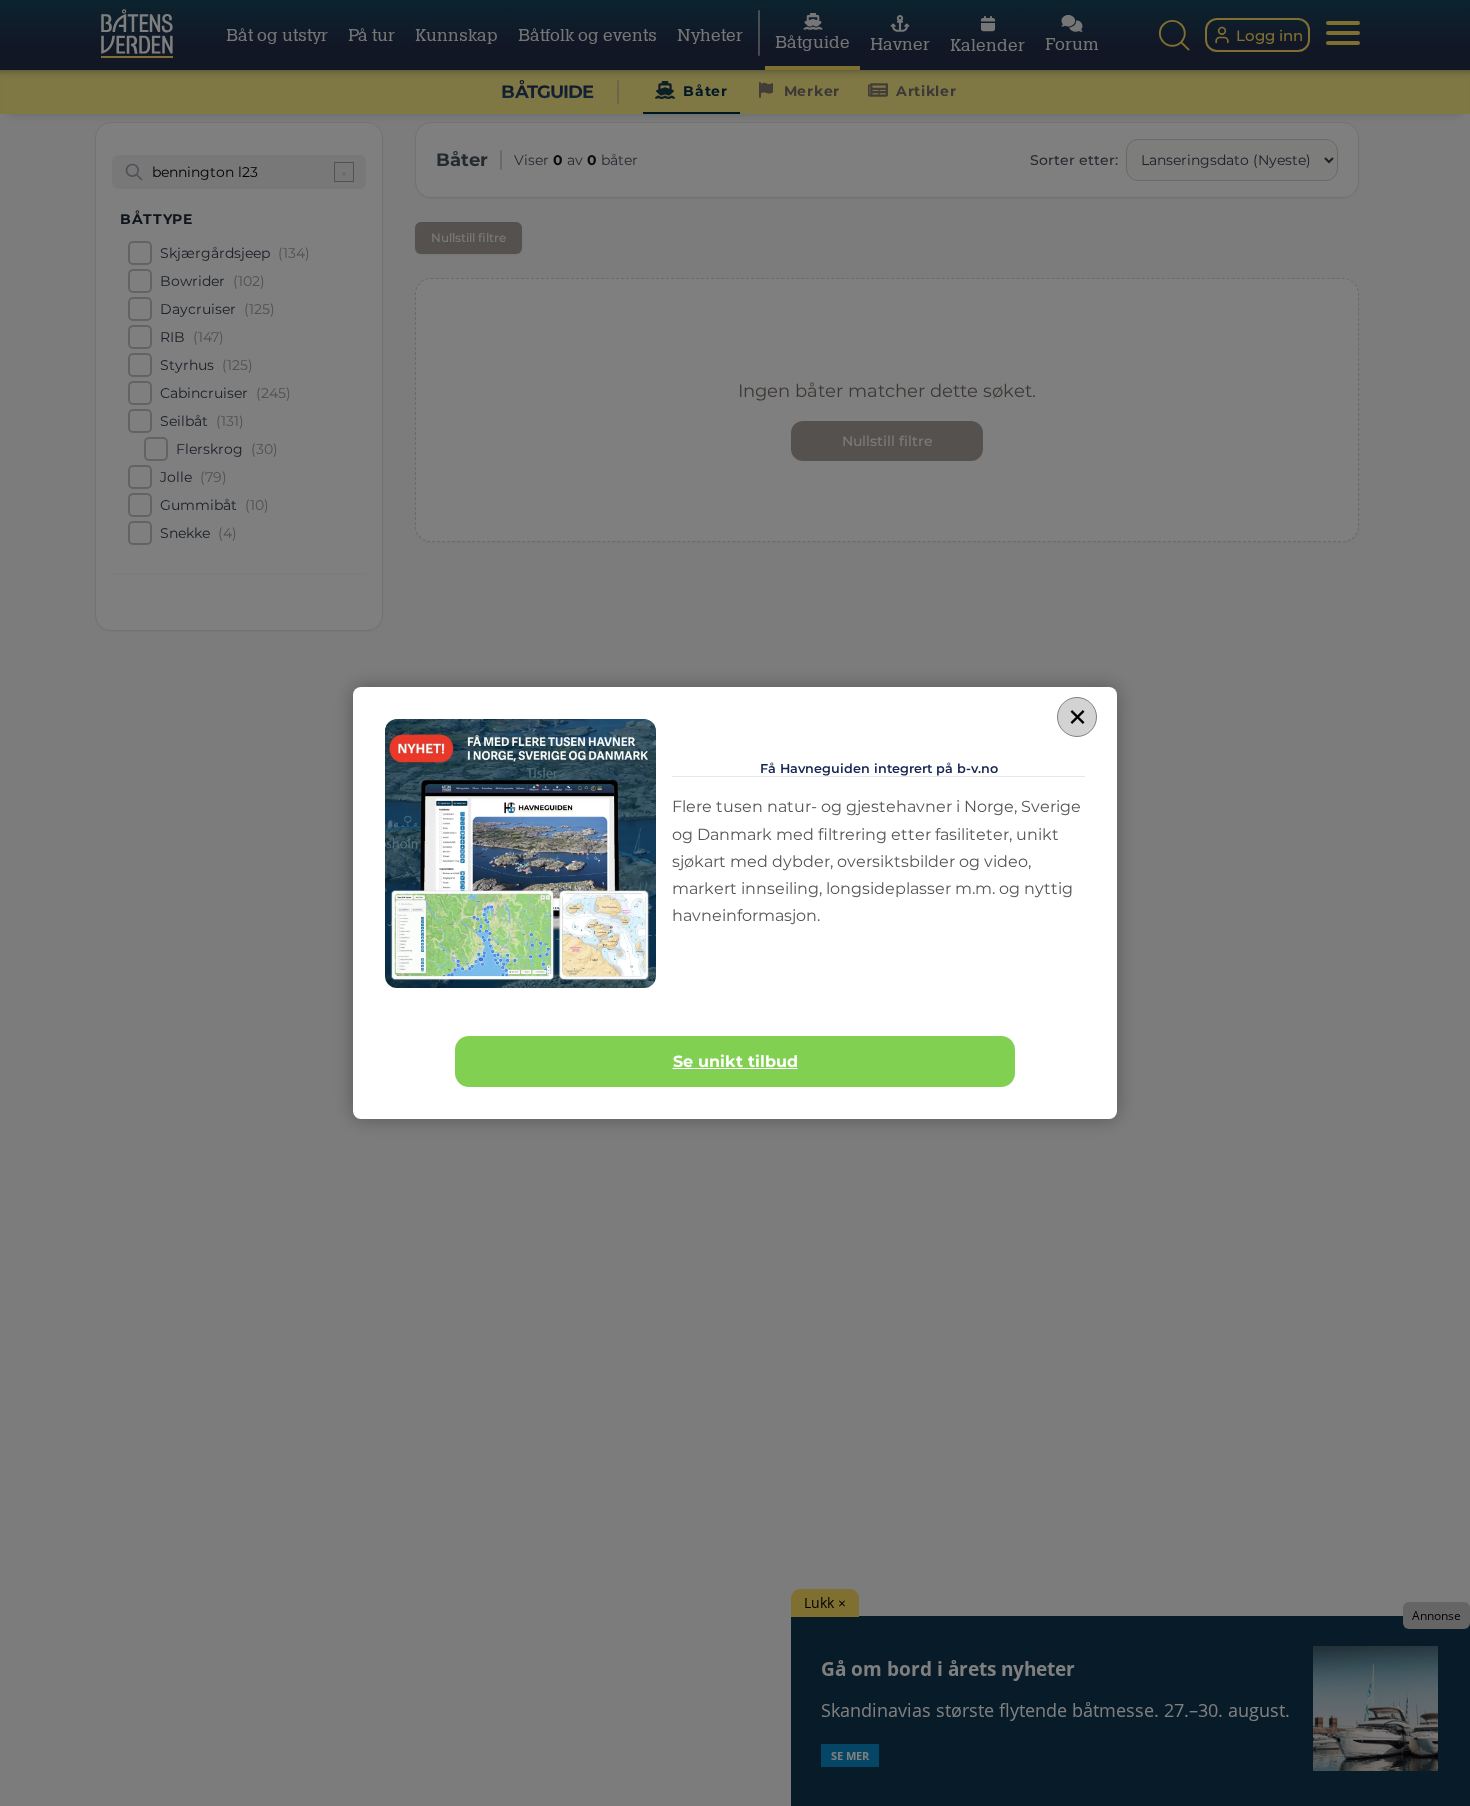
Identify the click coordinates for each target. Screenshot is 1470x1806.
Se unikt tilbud (735, 1061)
